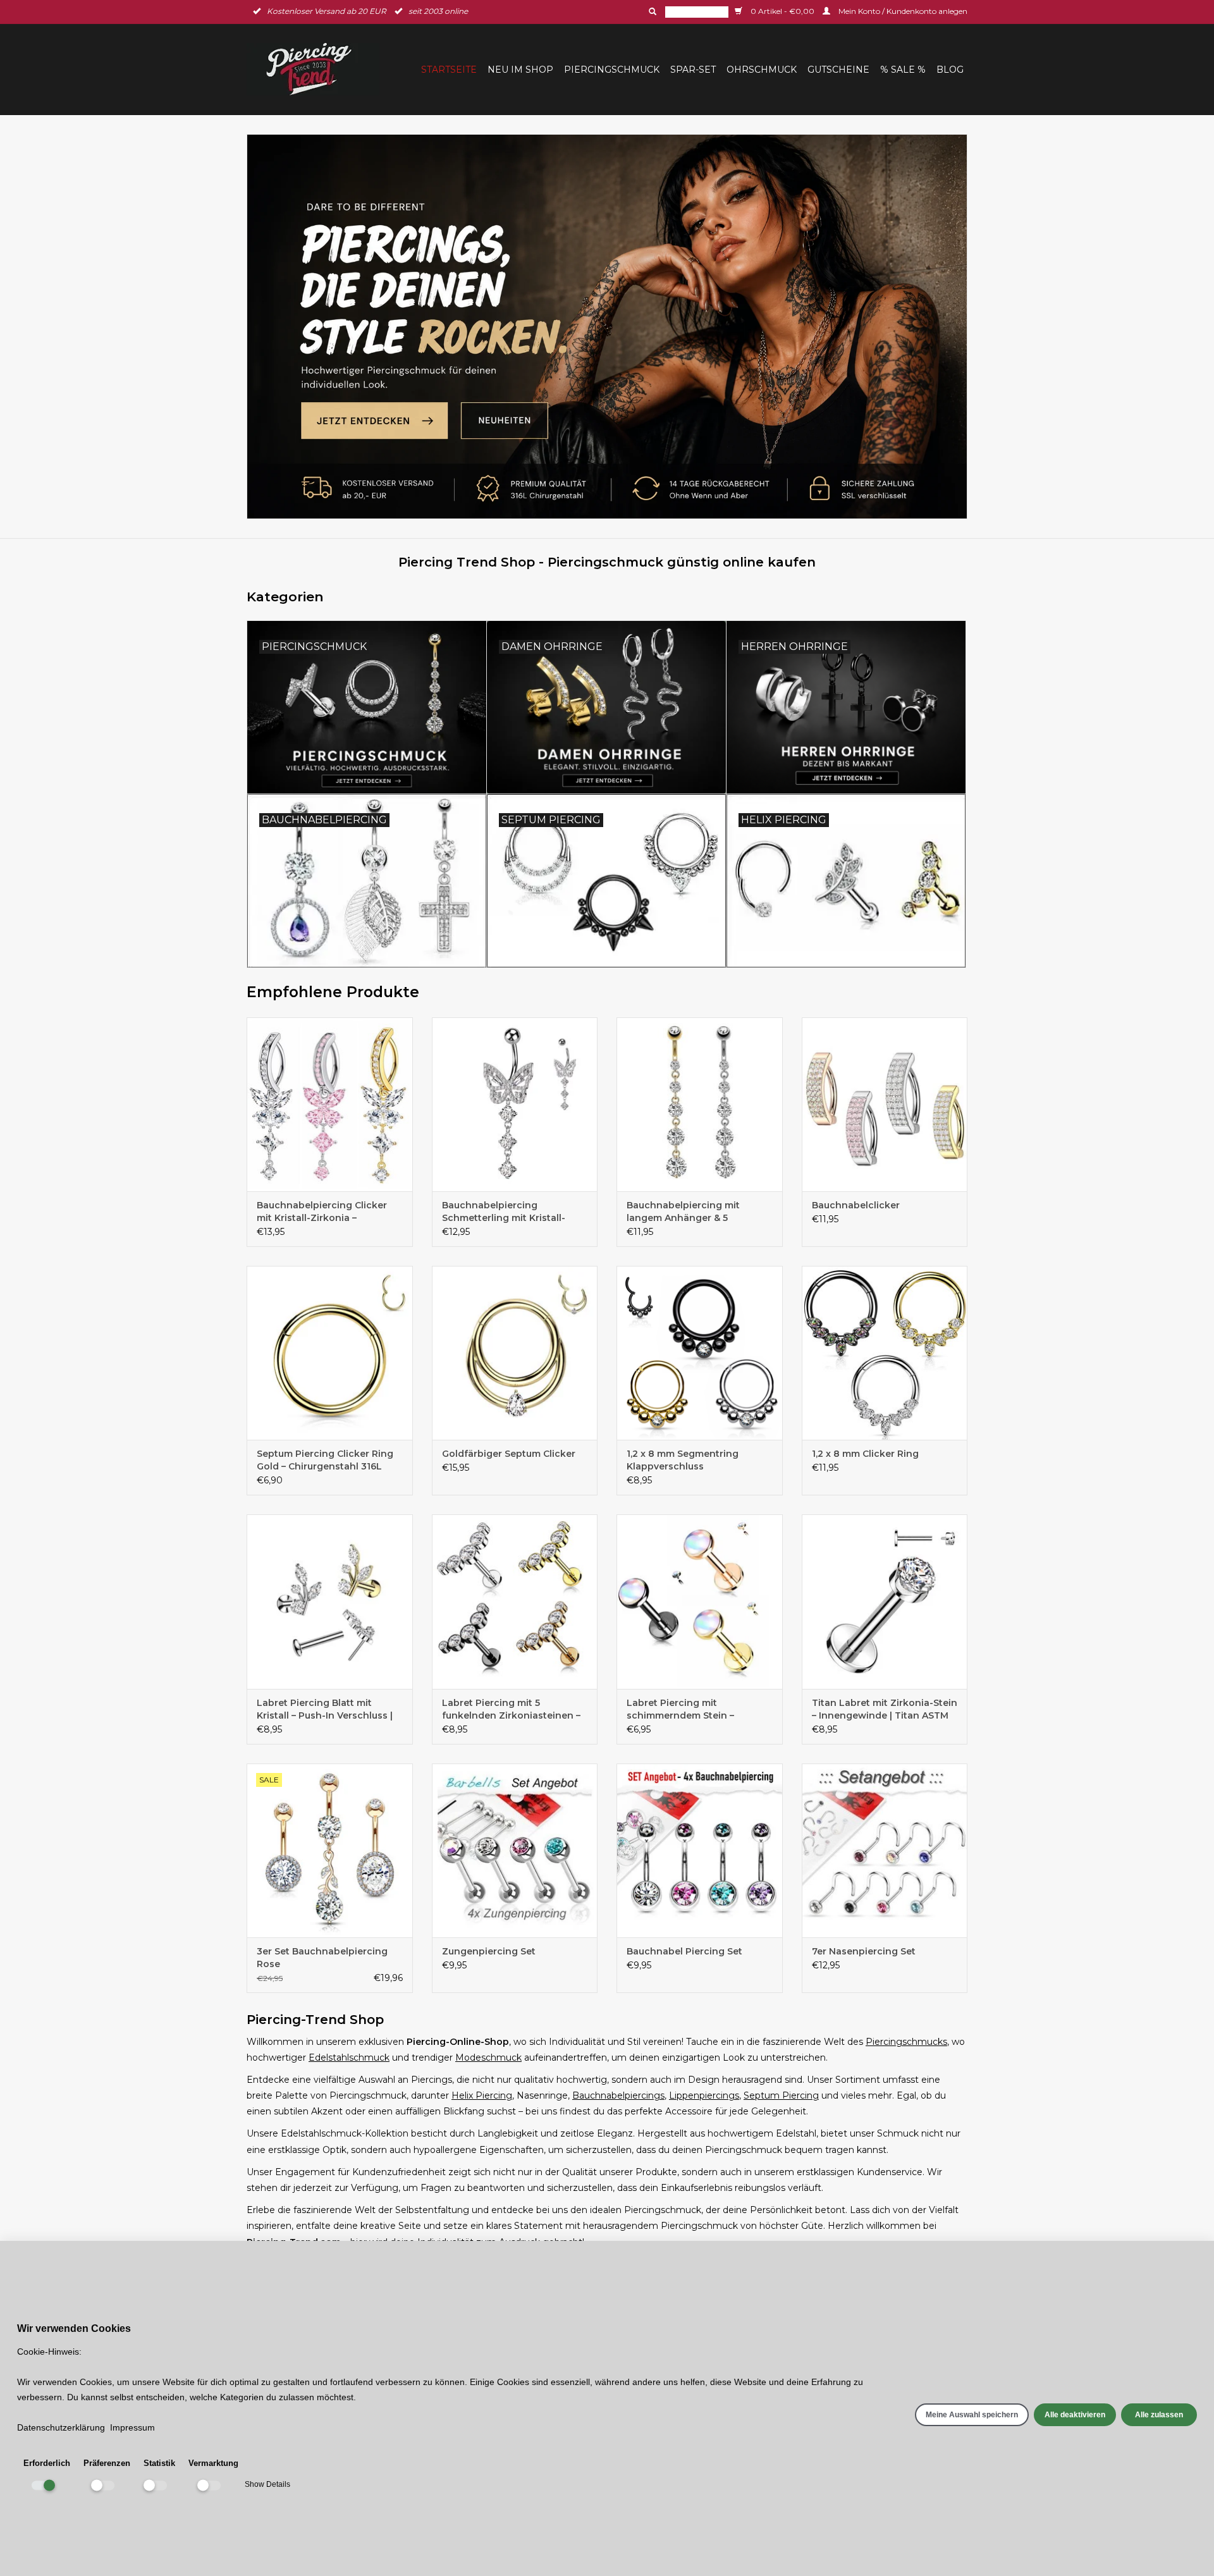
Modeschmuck (488, 2058)
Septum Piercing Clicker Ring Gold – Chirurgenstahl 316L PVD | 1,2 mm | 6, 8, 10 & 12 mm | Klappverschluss (328, 1460)
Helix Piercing (482, 2095)
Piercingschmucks (906, 2042)
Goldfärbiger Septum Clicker (509, 1454)
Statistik (159, 2463)
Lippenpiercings (704, 2095)
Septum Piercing (781, 2095)
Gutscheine (838, 70)
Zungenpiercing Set (489, 1951)
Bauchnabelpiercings (618, 2095)
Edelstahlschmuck (349, 2058)
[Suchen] (651, 11)
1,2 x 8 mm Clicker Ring (865, 1454)
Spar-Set (693, 70)
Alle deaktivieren (1075, 2415)
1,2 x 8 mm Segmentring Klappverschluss (683, 1460)
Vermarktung (213, 2463)
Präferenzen (107, 2463)
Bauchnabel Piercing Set (684, 1951)
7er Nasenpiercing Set (864, 1951)
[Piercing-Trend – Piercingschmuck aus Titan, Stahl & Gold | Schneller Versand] (317, 69)
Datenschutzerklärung (61, 2427)
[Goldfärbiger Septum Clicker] (515, 1353)
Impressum (132, 2427)
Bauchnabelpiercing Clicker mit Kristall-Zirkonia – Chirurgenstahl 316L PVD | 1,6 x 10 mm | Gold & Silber (328, 1212)
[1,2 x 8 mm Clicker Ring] (885, 1353)
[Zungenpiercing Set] (515, 1850)
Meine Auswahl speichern (972, 2415)
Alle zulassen (1159, 2415)
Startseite (449, 70)
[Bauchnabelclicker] (885, 1104)
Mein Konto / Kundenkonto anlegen (902, 11)
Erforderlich (47, 2463)
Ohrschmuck (762, 70)
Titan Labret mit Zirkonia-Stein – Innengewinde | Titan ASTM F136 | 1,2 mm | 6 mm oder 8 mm (885, 1709)
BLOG (950, 70)
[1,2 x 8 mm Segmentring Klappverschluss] (700, 1353)
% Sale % (903, 70)
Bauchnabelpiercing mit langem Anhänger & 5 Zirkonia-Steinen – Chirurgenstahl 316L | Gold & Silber (693, 1212)
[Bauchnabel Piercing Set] (700, 1850)
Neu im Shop (520, 70)
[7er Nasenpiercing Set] (885, 1850)
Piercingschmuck (612, 70)
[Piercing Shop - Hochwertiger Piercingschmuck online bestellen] (607, 327)
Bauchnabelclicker (856, 1205)
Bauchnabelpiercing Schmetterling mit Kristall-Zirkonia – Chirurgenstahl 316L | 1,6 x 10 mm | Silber (513, 1212)
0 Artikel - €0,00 (782, 11)
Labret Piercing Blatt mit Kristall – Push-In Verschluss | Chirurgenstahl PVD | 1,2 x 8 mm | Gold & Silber (325, 1709)
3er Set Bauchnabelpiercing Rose (322, 1958)
